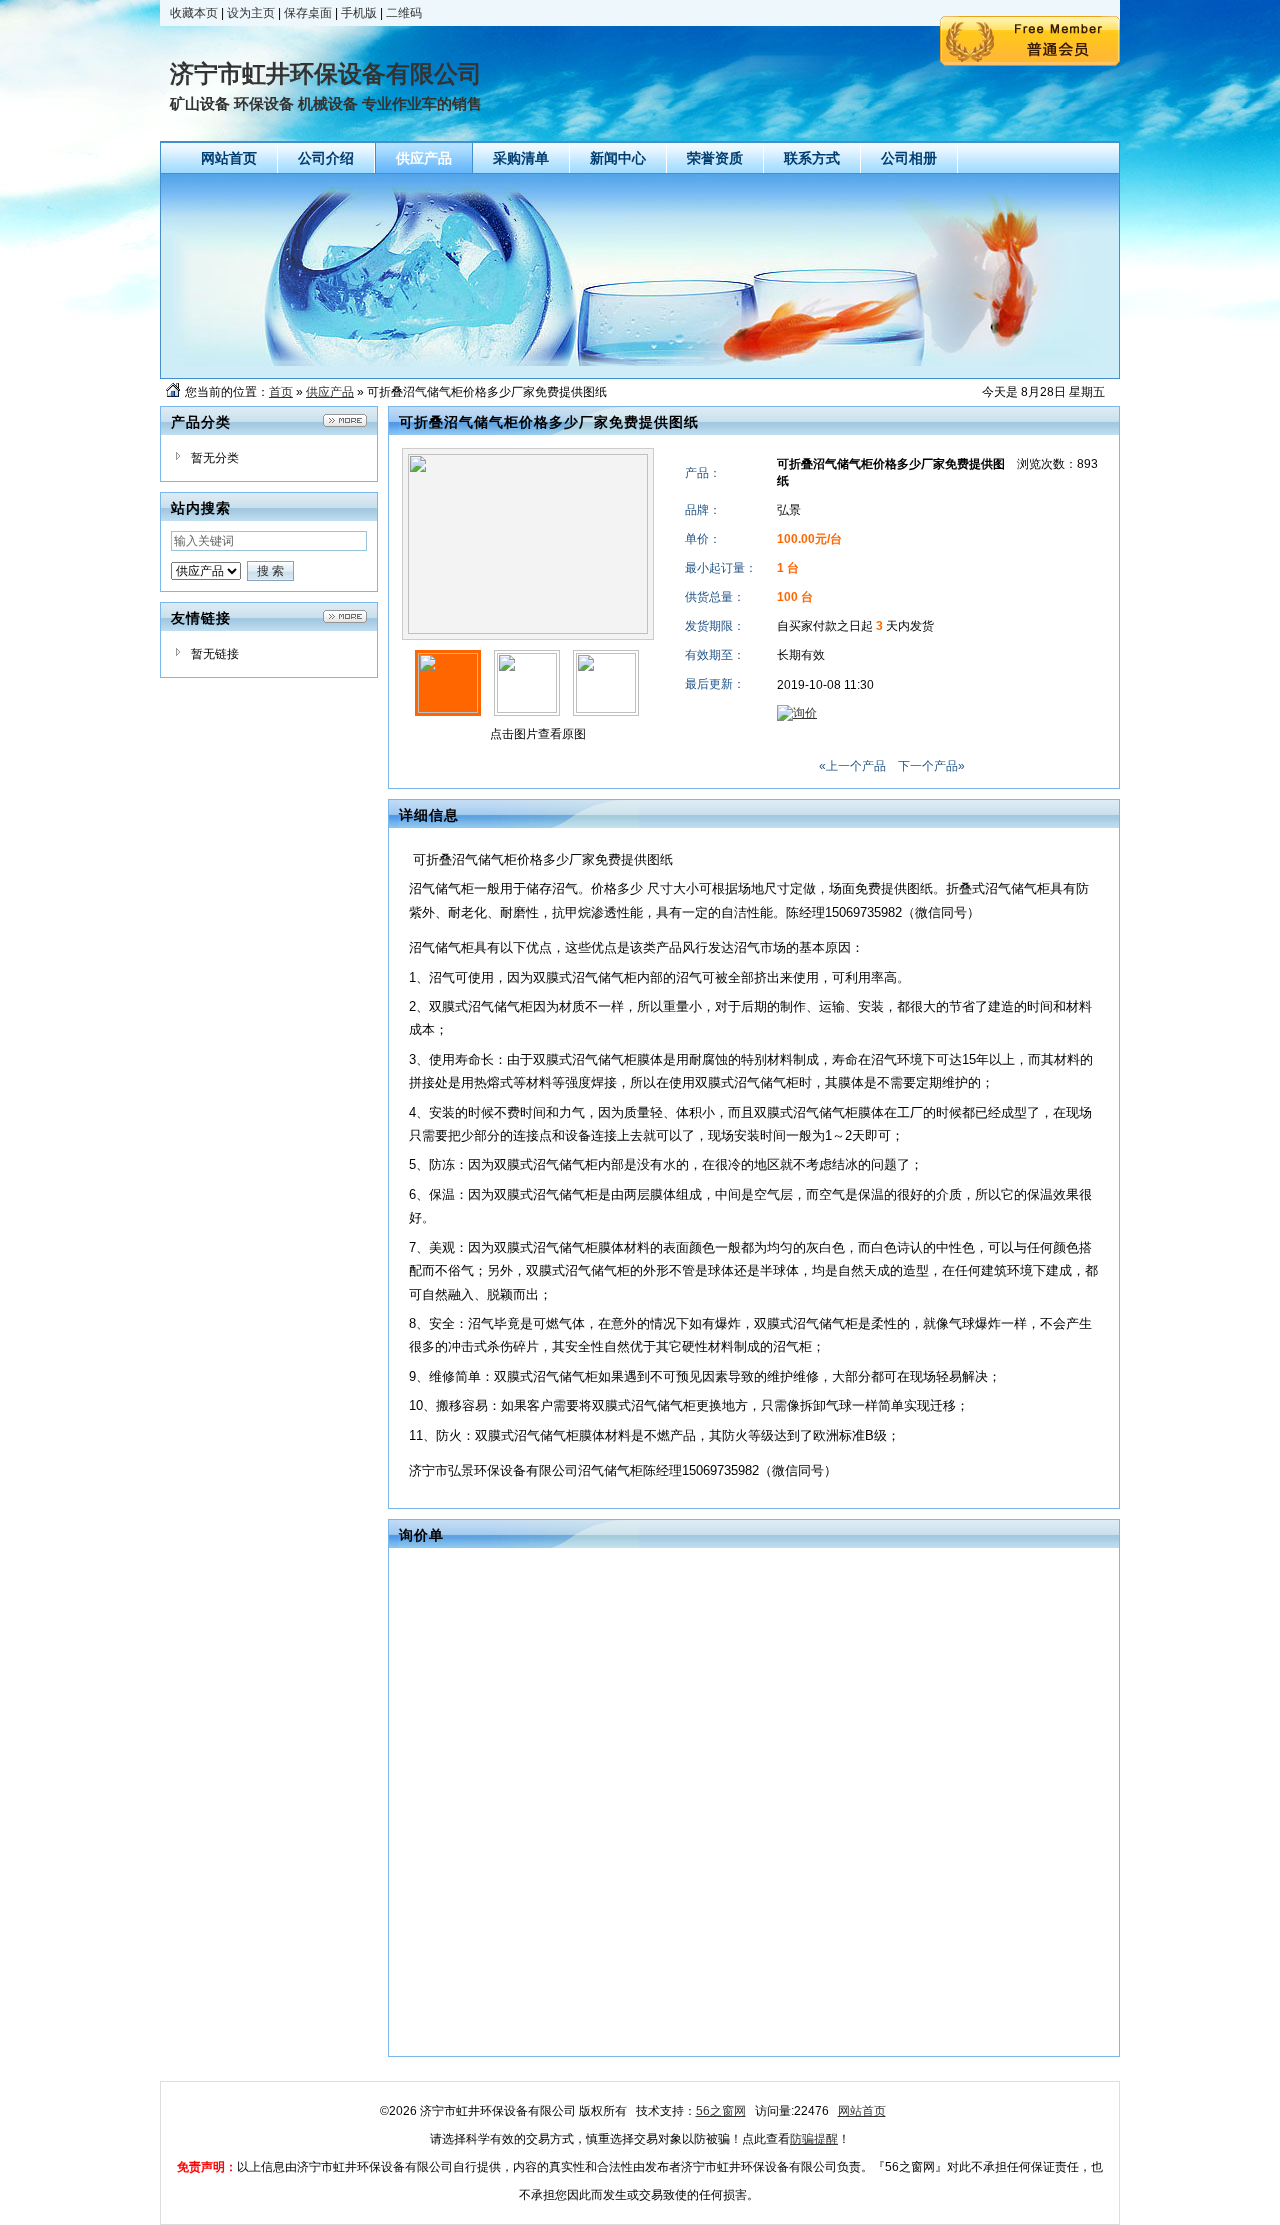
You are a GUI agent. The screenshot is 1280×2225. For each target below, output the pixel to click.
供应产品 (330, 392)
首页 (281, 392)
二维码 (404, 13)
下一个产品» (931, 766)
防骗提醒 (814, 2139)
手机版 (359, 13)
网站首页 (862, 2111)
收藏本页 (194, 13)
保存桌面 (308, 13)
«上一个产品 (852, 766)
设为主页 (251, 13)
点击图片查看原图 (536, 734)
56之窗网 (721, 2111)
